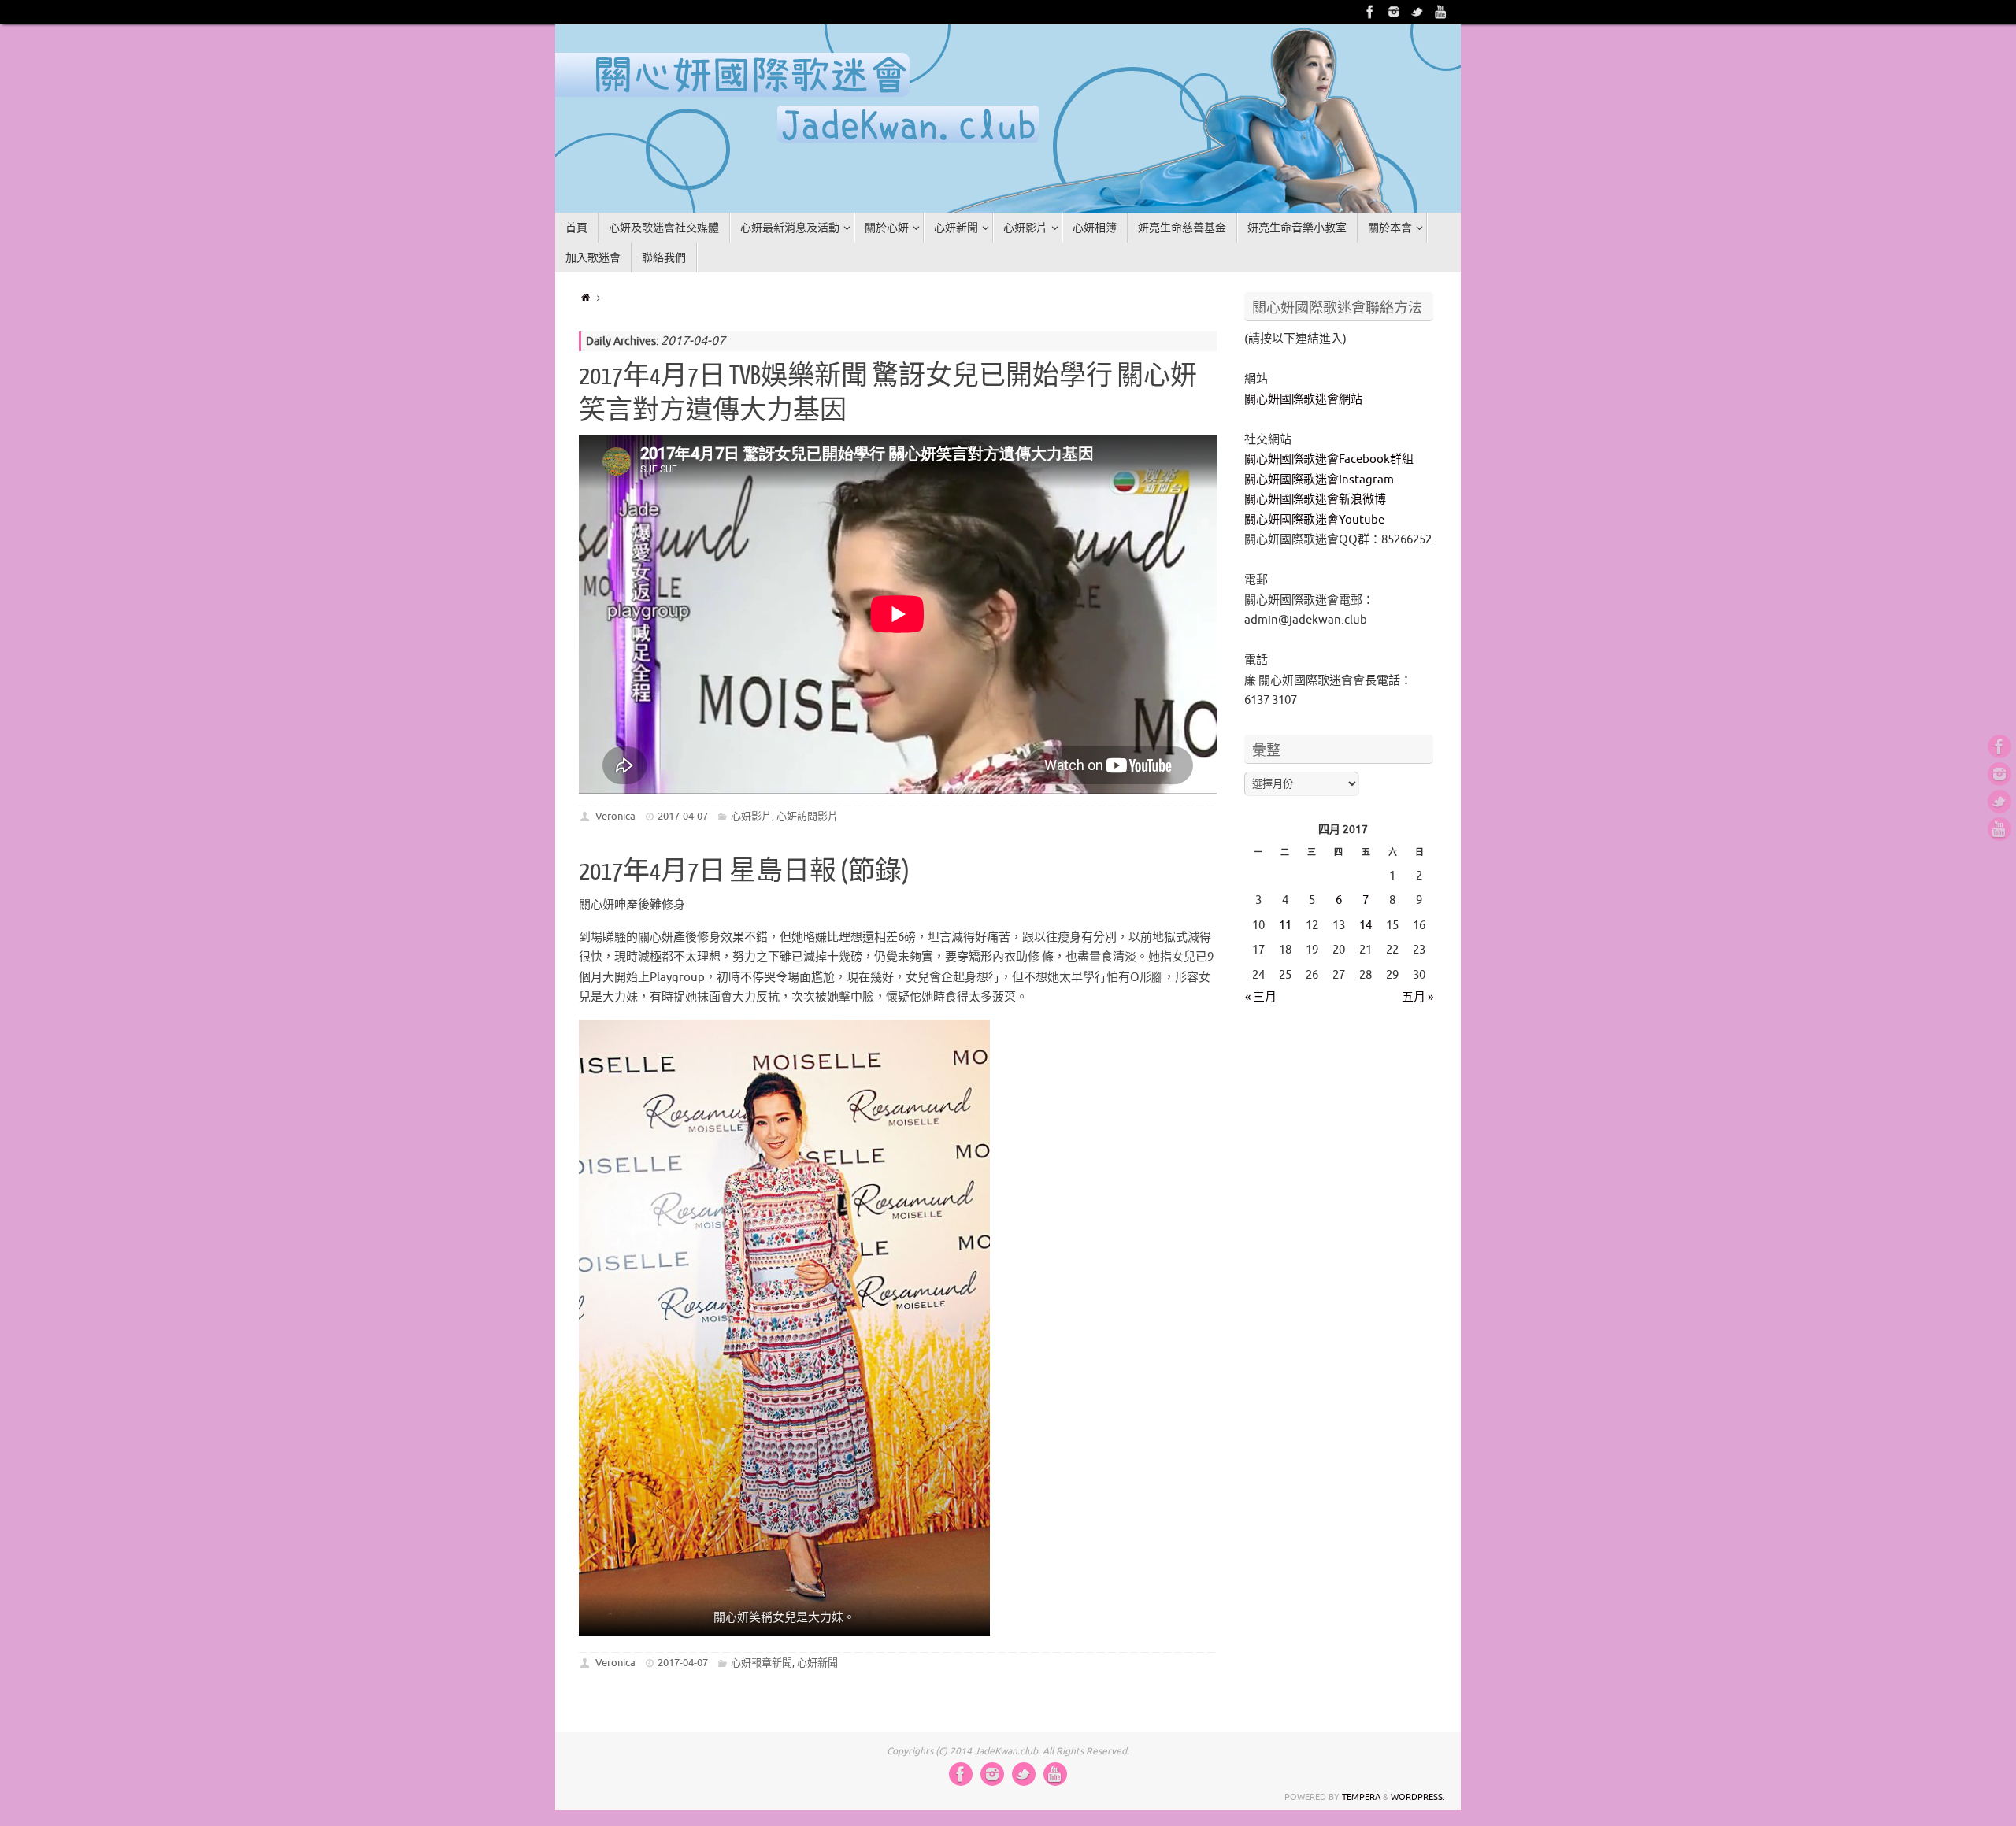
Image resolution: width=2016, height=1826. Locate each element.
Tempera (1361, 1797)
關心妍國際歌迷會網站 (1303, 400)
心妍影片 (751, 816)
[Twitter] (1417, 12)
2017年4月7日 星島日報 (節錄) (744, 872)
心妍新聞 (817, 1663)
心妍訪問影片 (807, 816)
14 (1366, 926)
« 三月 (1261, 997)
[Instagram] (1394, 12)
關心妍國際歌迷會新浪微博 (1315, 500)
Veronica (615, 816)
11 (1285, 926)
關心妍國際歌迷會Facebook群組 (1329, 459)
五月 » (1417, 997)
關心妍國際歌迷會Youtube (1314, 520)
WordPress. (1418, 1797)
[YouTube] (1441, 12)
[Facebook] (1370, 12)
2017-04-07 (683, 816)
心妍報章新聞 (762, 1663)
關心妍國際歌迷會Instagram (1319, 480)
